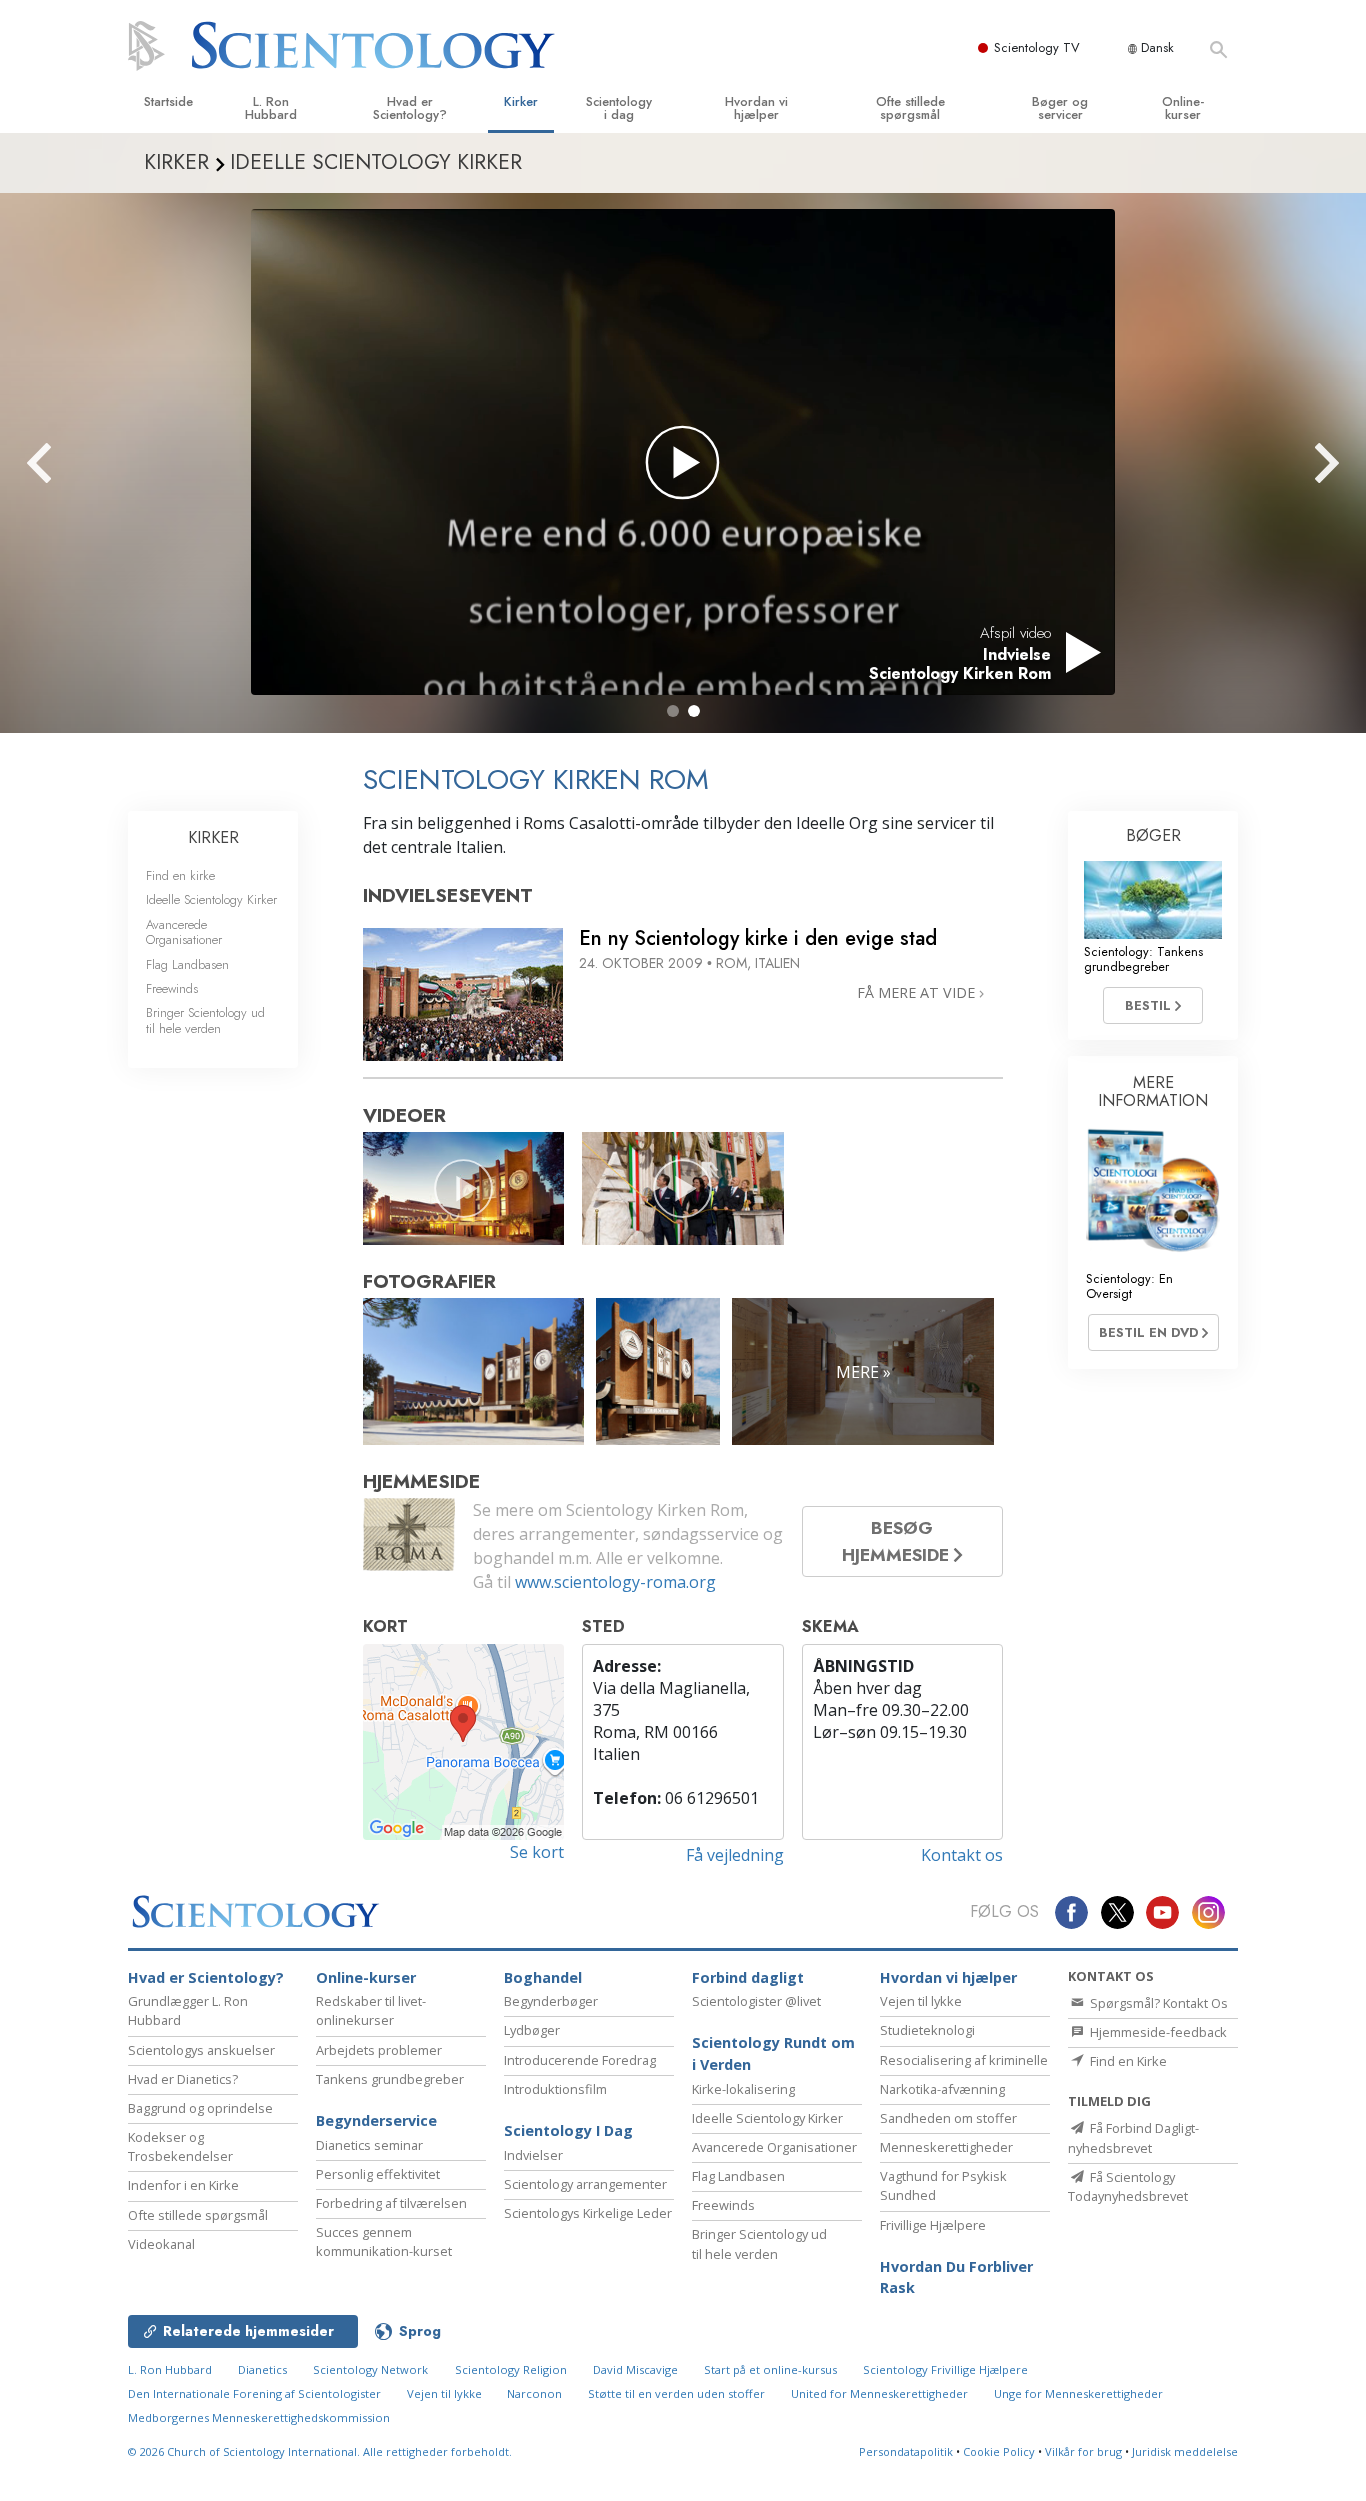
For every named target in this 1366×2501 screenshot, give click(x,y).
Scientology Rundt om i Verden (773, 2053)
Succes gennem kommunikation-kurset (384, 2241)
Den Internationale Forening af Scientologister (254, 2393)
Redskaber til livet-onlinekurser (371, 2010)
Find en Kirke (1127, 2061)
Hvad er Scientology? (410, 108)
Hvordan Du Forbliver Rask (956, 2277)
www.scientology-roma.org (615, 1582)
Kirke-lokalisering (743, 2089)
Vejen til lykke (921, 2001)
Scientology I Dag (568, 2130)
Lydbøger (532, 2030)
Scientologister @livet (756, 2001)
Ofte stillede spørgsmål (910, 108)
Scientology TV (1037, 47)
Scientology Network (370, 2369)
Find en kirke (180, 875)
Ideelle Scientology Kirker (211, 899)
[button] (673, 711)
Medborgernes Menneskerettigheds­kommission (259, 2417)
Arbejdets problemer (379, 2050)
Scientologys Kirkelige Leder (588, 2213)
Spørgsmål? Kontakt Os (1157, 2003)
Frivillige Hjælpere (933, 2225)
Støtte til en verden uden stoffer (676, 2393)
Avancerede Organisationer (184, 932)
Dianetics (262, 2369)
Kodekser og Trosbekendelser (180, 2146)
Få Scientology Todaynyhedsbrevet (1128, 2186)
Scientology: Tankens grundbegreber (1143, 959)
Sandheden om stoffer (948, 2118)
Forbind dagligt (748, 1977)
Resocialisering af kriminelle (964, 2060)
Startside (168, 101)
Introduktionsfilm (555, 2089)
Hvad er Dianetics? (183, 2079)
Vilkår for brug (1083, 2451)
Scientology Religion (511, 2369)
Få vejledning (735, 1855)
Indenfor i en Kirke (183, 2185)
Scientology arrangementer (585, 2184)
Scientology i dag (619, 108)
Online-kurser (1183, 108)
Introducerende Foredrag (580, 2060)
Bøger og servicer (1060, 108)
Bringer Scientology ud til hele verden (205, 1020)
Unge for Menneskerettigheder (1078, 2393)
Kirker (521, 101)
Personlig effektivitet (378, 2174)
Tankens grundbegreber (390, 2079)
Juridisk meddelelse (1185, 2451)
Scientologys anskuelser (201, 2050)
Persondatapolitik (906, 2451)
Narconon (536, 2393)
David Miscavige (635, 2369)
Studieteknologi (927, 2030)
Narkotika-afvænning (942, 2089)
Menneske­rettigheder (946, 2147)
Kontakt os (962, 1855)
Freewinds (172, 988)
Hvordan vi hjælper (756, 108)
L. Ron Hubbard (271, 108)
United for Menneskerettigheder (879, 2393)
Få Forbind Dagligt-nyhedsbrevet (1133, 2137)
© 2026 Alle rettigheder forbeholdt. (320, 2451)
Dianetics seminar (369, 2145)
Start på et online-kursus (770, 2369)
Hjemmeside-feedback (1157, 2032)
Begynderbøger (551, 2001)
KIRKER (213, 837)
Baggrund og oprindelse (200, 2108)
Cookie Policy (999, 2451)
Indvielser (533, 2155)
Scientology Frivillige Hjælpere (945, 2369)
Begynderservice (376, 2120)
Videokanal (161, 2244)
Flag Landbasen (187, 964)
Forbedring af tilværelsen (391, 2203)
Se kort (537, 1852)
